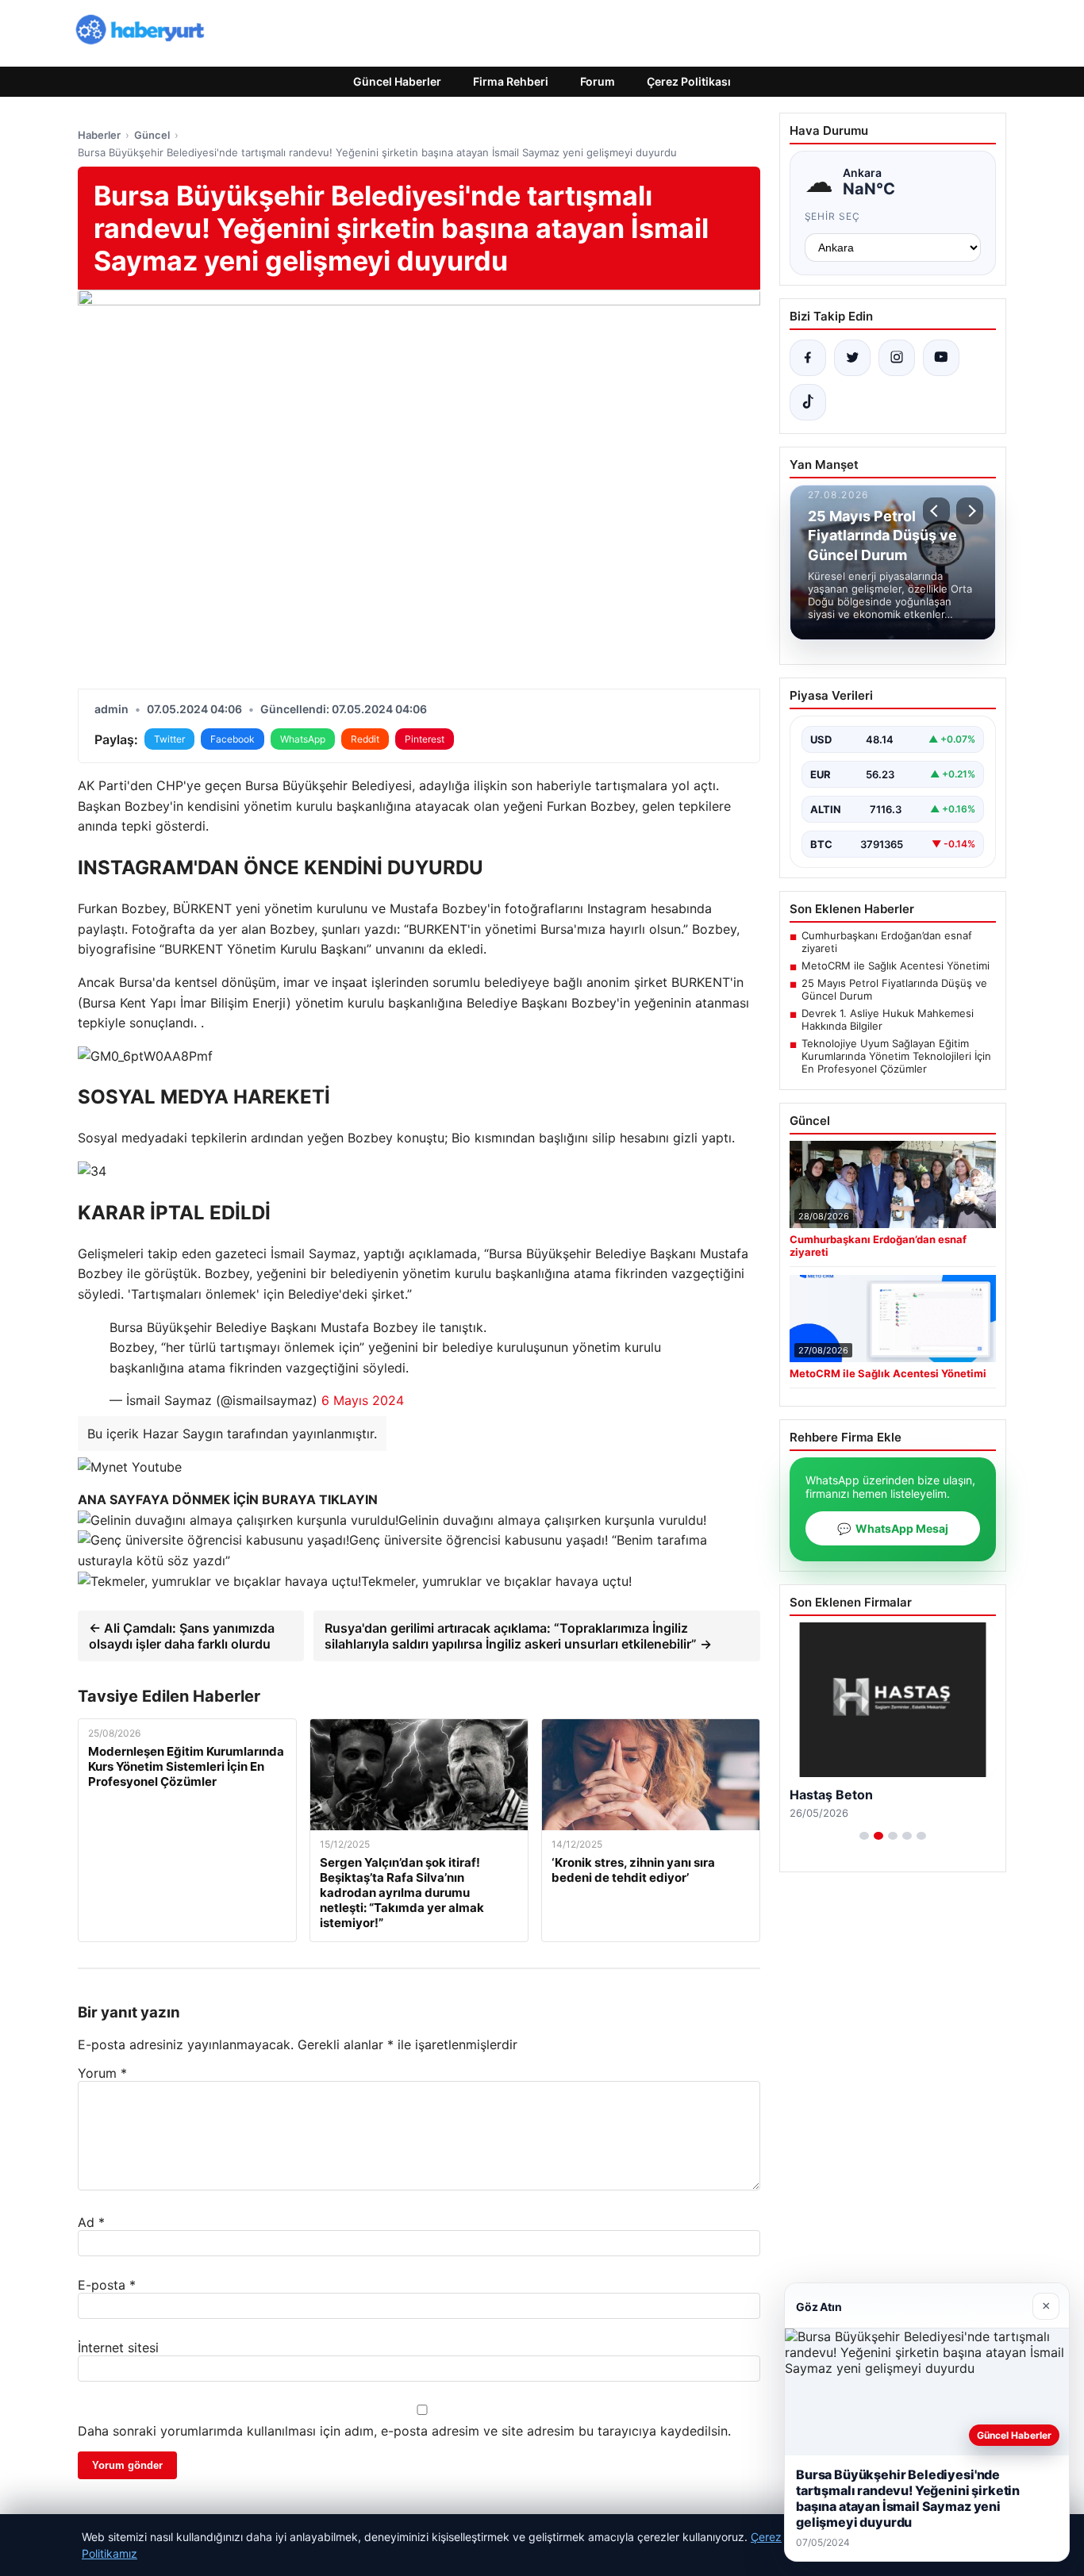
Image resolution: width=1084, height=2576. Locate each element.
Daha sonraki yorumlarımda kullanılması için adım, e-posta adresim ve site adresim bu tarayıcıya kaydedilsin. (404, 2431)
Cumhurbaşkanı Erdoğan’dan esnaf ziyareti (887, 942)
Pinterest (425, 739)
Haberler (99, 135)
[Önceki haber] (936, 511)
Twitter (169, 739)
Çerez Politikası (689, 81)
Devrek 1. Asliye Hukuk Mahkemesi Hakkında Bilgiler (888, 1019)
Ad (91, 2222)
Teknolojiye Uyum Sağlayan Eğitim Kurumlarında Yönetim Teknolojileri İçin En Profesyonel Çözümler (896, 1056)
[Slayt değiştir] (864, 1836)
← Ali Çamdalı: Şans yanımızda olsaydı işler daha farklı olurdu (182, 1636)
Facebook (233, 739)
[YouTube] (941, 358)
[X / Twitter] (852, 358)
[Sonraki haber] (970, 511)
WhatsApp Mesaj (893, 1528)
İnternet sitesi (118, 2348)
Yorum (102, 2073)
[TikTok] (808, 402)
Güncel (152, 135)
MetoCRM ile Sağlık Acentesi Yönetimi (896, 966)
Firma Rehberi (511, 81)
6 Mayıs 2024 (363, 1400)
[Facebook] (808, 358)
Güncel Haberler (397, 81)
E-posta (107, 2285)
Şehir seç (833, 216)
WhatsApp (303, 739)
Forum (598, 81)
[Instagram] (897, 358)
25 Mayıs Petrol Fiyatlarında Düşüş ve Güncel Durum (894, 989)
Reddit (365, 739)
